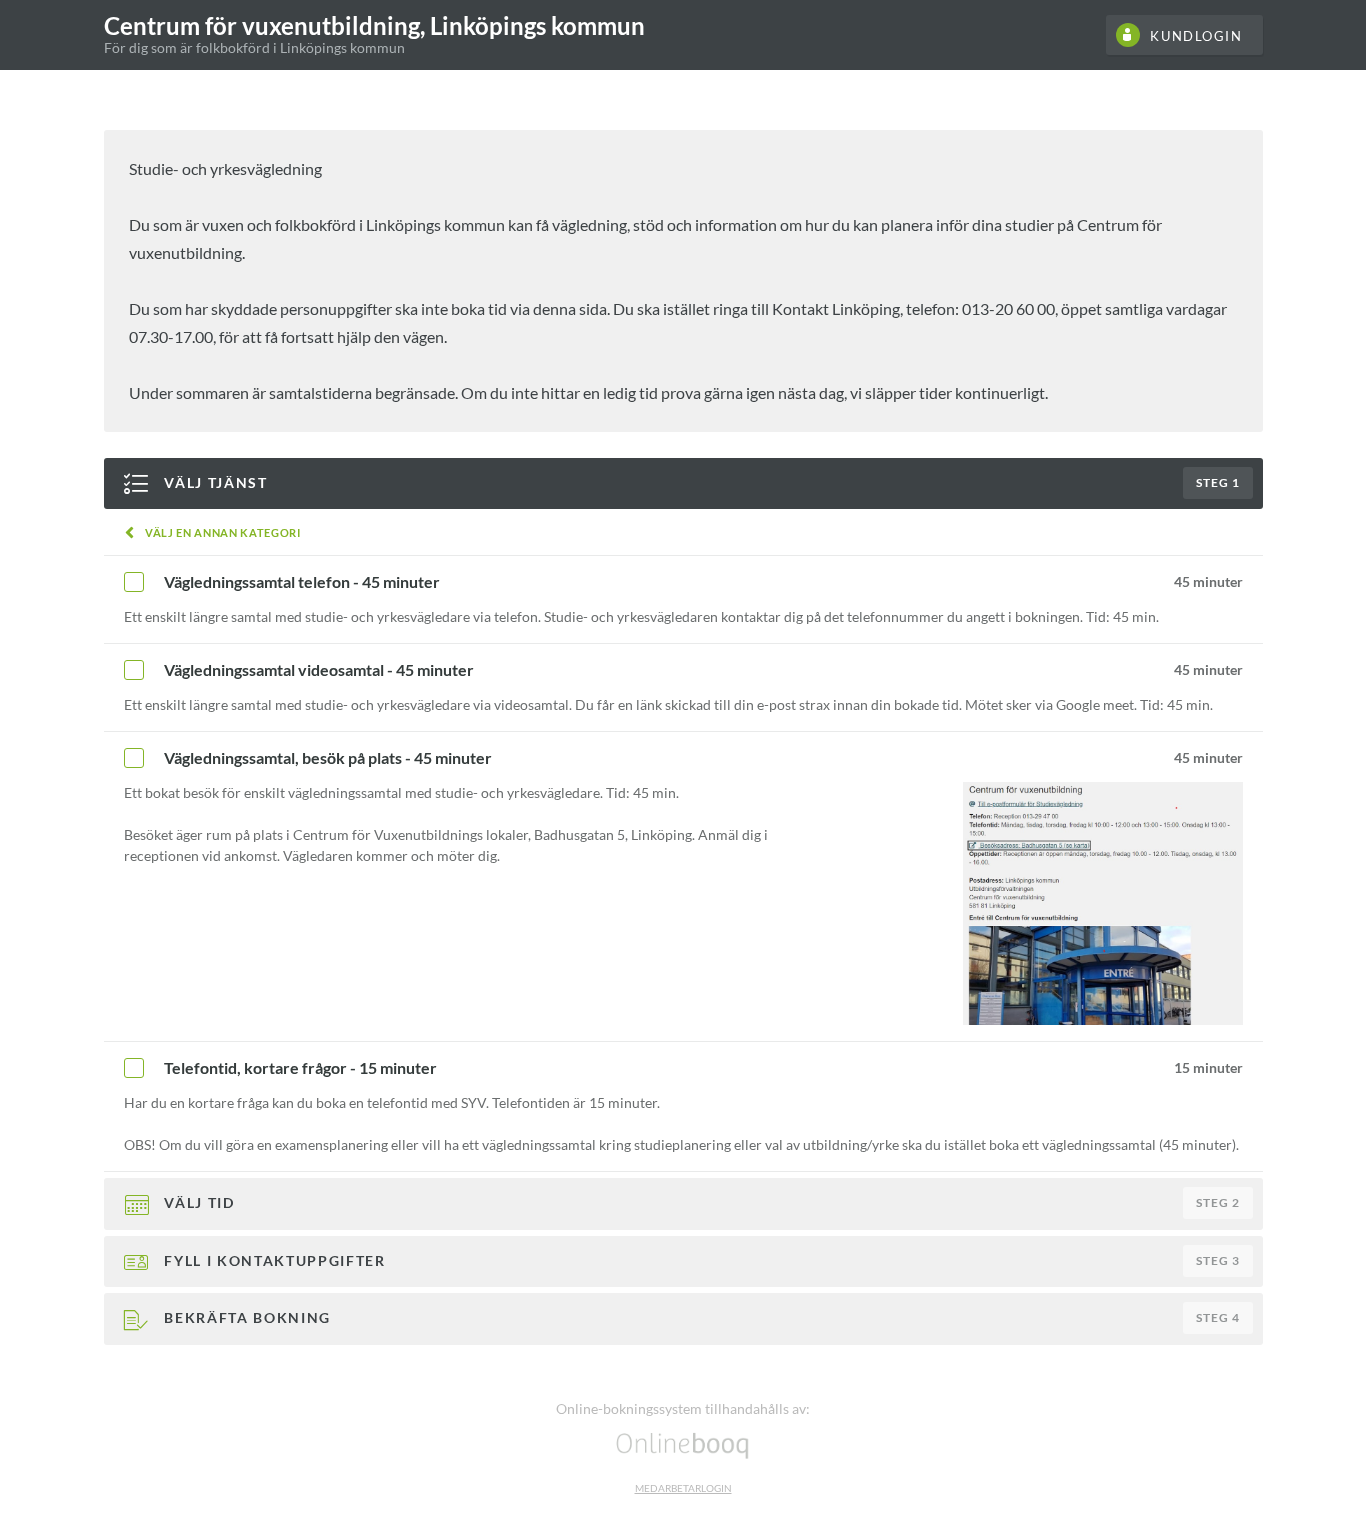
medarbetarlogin (683, 1488)
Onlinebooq (683, 1444)
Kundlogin (1196, 36)
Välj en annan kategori (223, 532)
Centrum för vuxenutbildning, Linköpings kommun (374, 25)
